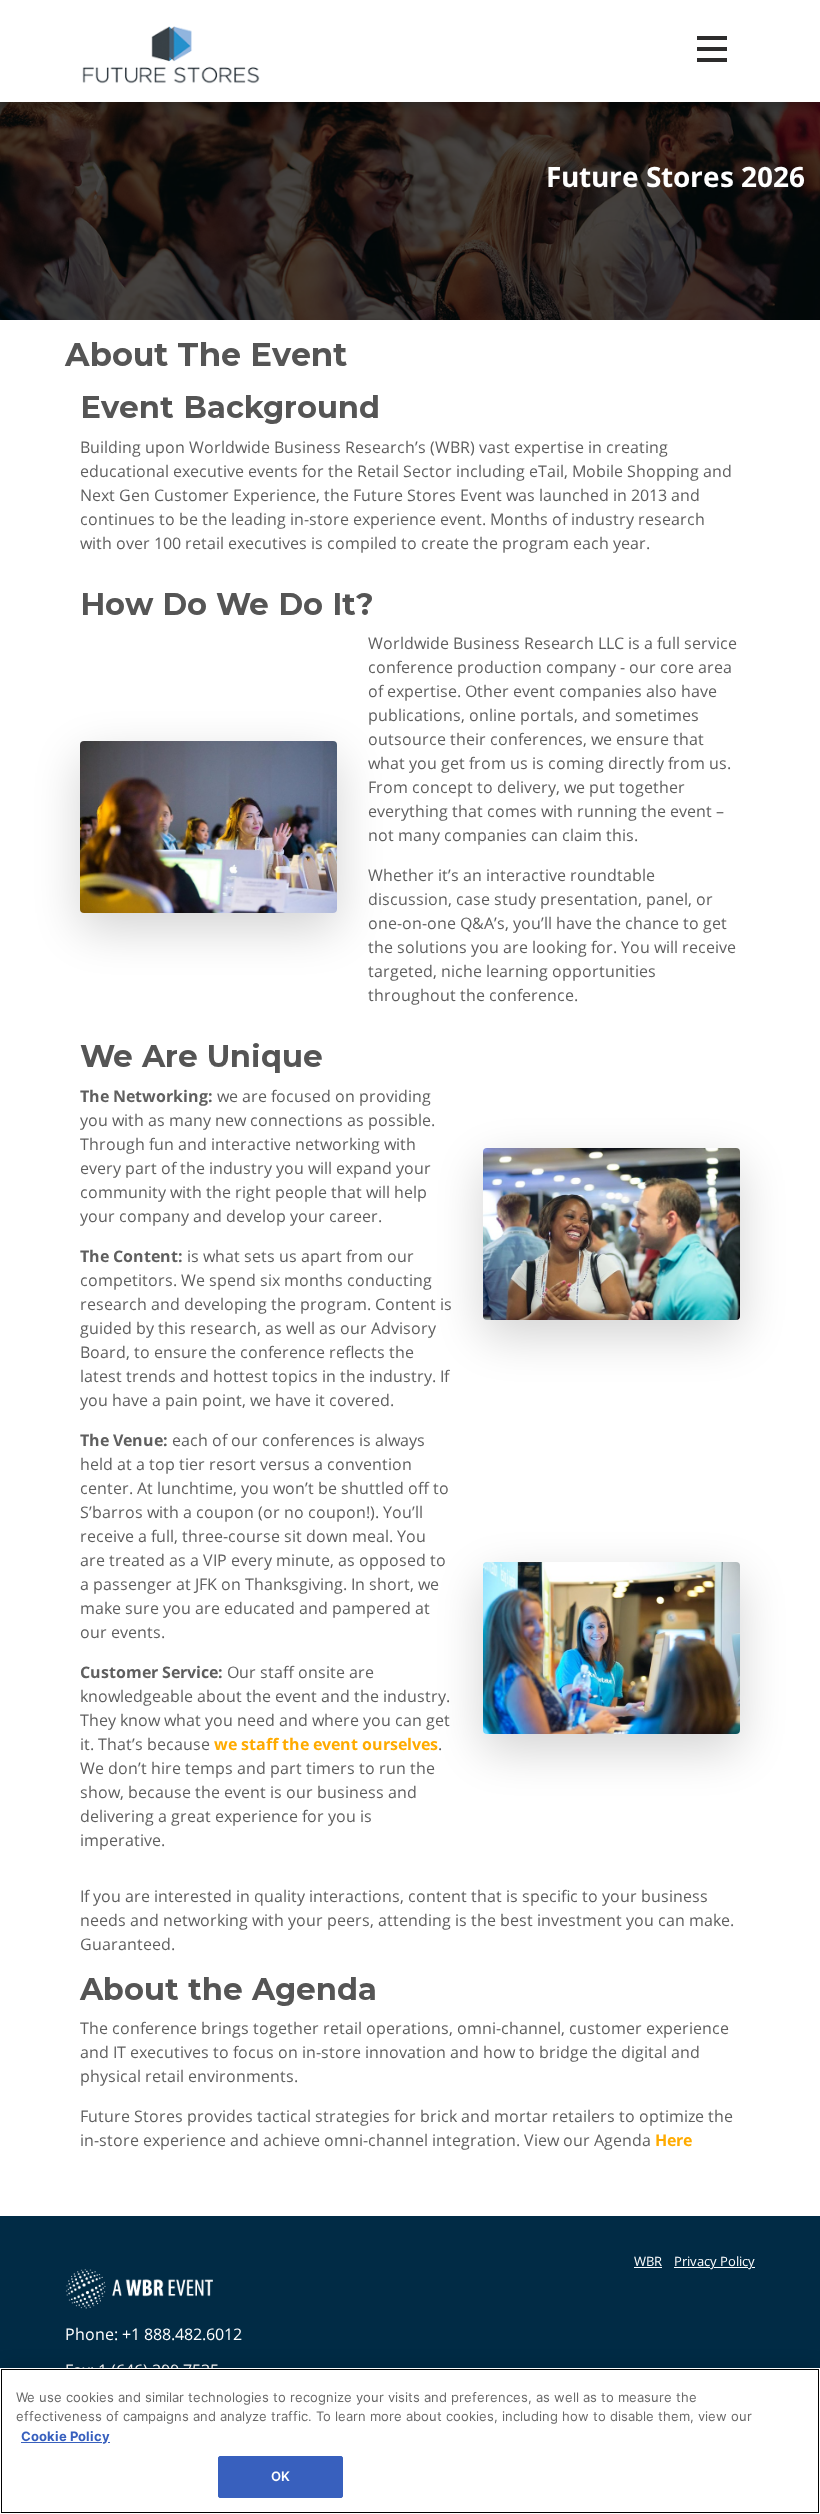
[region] (410, 2441)
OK (280, 2476)
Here (673, 2140)
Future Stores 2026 (675, 177)
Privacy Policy (714, 2261)
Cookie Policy (65, 2436)
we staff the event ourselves (326, 1744)
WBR (648, 2261)
